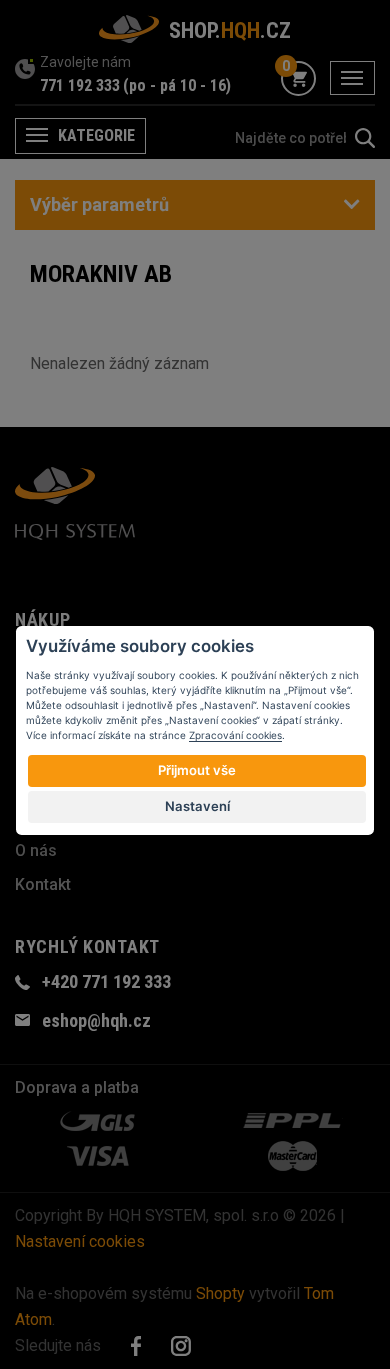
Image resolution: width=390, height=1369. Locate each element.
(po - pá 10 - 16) (177, 85)
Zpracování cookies (235, 735)
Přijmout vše (197, 770)
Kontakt (43, 884)
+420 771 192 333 (106, 981)
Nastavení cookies (80, 1241)
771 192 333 (80, 85)
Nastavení (197, 806)
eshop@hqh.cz (96, 1020)
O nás (36, 850)
